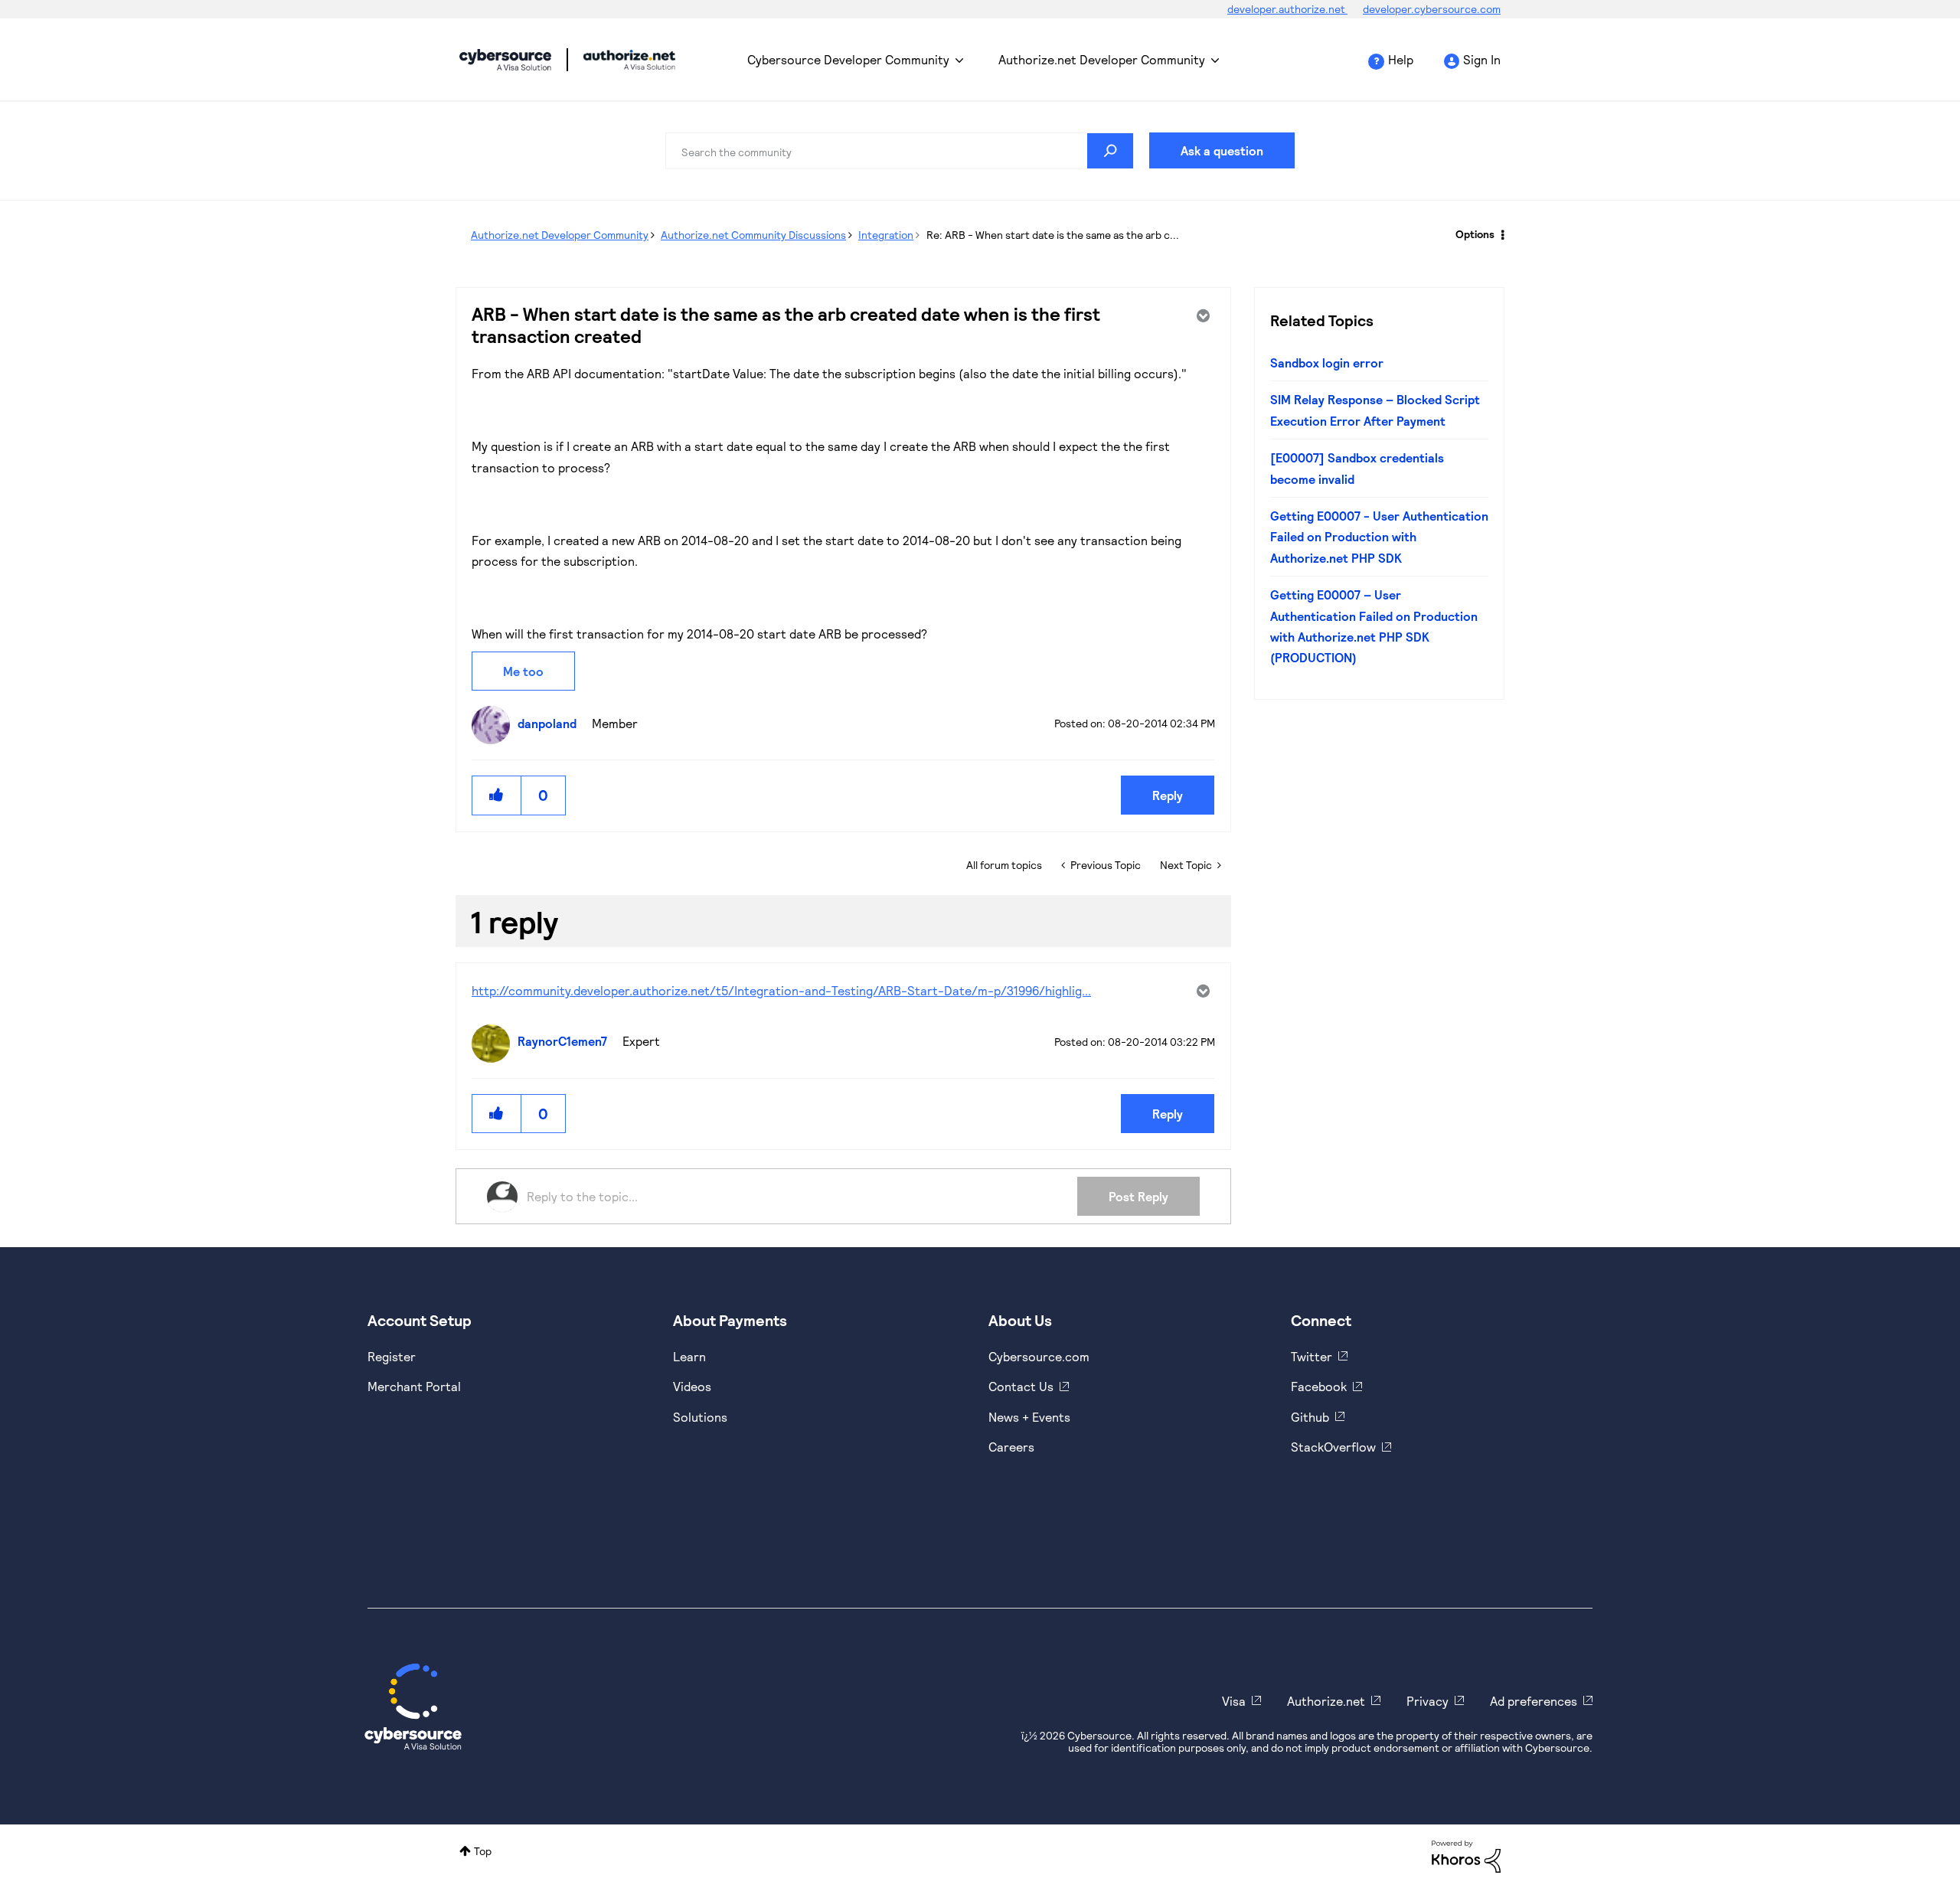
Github (1310, 1417)
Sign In (1482, 59)
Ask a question (1222, 150)
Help (1401, 59)
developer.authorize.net (1287, 9)
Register (392, 1356)
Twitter (1312, 1356)
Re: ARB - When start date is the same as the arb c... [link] (1053, 235)
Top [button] (483, 1851)
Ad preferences (1534, 1701)
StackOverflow (1333, 1447)
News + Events (1029, 1417)
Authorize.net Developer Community (1102, 59)
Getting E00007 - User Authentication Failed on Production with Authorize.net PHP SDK (1379, 537)
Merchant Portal (414, 1386)
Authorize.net (1326, 1701)
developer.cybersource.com (1432, 9)
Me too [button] (523, 671)
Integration (886, 235)
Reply (1168, 795)
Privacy (1428, 1701)
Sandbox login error (1327, 363)
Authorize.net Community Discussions (753, 235)
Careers (1011, 1447)
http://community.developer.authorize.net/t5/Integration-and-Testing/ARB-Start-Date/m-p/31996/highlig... (781, 990)
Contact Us (1021, 1386)
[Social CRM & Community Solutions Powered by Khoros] (1466, 1855)
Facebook (1319, 1386)
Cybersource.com (1039, 1356)
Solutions (700, 1417)
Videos (692, 1386)
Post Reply (1138, 1196)
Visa (1234, 1701)
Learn (689, 1356)
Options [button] (1475, 234)
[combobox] (900, 151)
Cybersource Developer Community (505, 60)
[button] (497, 795)
